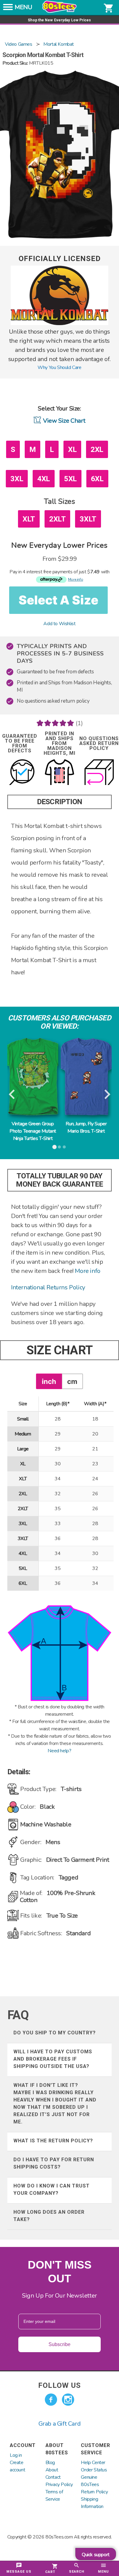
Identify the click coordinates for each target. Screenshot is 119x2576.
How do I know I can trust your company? (52, 2189)
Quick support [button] (96, 2555)
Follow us (60, 2385)
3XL (17, 479)
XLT (29, 519)
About (52, 2470)
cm (72, 1381)
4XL (44, 479)
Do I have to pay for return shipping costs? (54, 2163)
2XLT (57, 519)
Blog (50, 2463)
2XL (97, 450)
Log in (16, 2455)
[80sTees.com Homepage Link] (60, 11)
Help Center (93, 2463)
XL (72, 450)
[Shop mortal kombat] (60, 324)
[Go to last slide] (12, 1095)
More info (87, 1271)
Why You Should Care (59, 367)
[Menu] (8, 9)
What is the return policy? (53, 2141)
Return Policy (94, 2492)
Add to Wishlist (59, 624)
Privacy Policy (59, 2485)
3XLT (88, 519)
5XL (70, 479)
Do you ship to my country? (55, 2033)
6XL (97, 479)
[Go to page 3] (64, 1147)
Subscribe (60, 2344)
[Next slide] (107, 1095)
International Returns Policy (48, 1287)
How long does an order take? (49, 2216)
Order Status (94, 2470)
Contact (53, 2477)
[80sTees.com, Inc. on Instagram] (68, 2400)
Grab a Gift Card (60, 2424)
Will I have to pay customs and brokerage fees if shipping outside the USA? (53, 2059)
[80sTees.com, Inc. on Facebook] (51, 2400)
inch (49, 1381)
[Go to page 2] (60, 1147)
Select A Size (58, 600)
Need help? (59, 1751)
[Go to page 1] (55, 1147)
